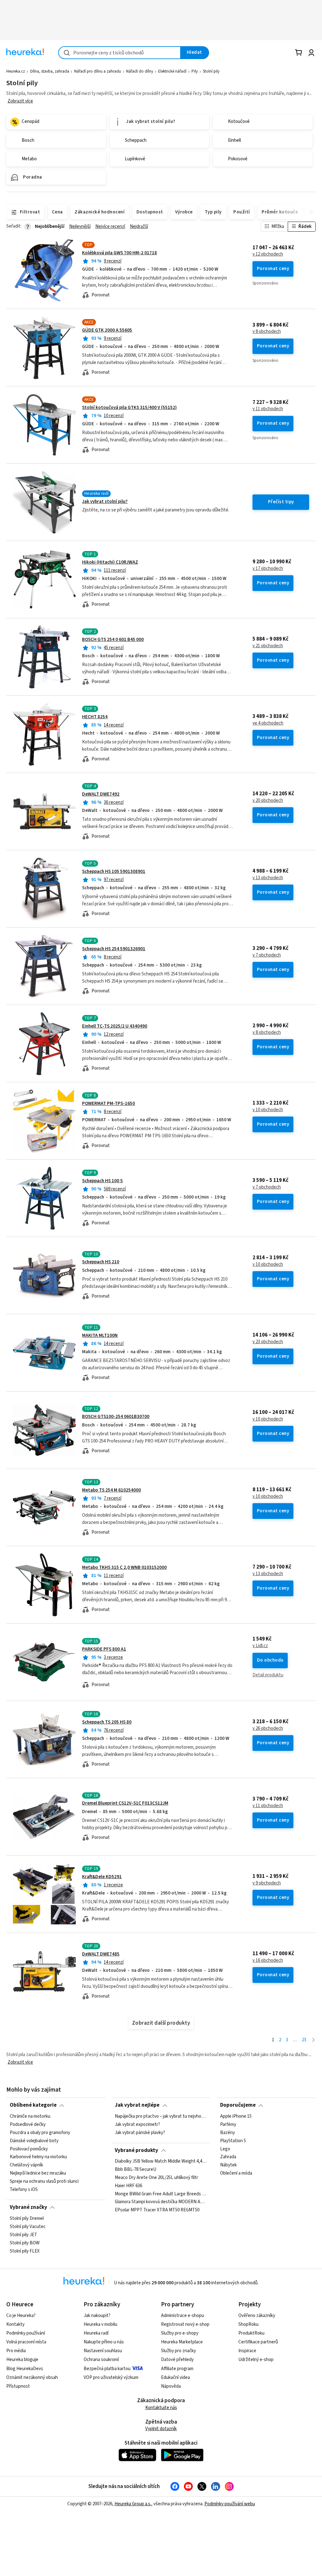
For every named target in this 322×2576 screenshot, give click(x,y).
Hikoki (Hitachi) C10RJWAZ (110, 562)
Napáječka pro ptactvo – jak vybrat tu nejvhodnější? (161, 2116)
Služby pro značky (178, 2351)
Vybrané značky (28, 2207)
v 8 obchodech (267, 332)
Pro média (16, 2351)
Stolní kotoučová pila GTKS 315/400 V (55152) (129, 408)
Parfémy (228, 2124)
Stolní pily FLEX (25, 2251)
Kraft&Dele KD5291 (102, 1877)
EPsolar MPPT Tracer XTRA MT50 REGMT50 (157, 2210)
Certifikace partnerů (258, 2342)
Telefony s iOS (24, 2189)
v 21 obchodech (268, 646)
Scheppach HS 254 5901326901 (114, 949)
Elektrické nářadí (172, 71)
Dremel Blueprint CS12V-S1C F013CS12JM (125, 1803)
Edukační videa (175, 2377)
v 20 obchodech (268, 801)
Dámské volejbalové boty (34, 2141)
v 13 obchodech (268, 878)
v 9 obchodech (267, 1883)
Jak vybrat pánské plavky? (140, 2132)
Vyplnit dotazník (161, 2429)
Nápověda (171, 2386)
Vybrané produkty (136, 2150)
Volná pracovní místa (26, 2342)
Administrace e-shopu (183, 2316)
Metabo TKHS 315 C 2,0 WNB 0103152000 (124, 1567)
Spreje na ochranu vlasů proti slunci (44, 2182)
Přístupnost (18, 2386)
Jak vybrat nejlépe (137, 2105)
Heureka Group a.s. (133, 2504)
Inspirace (247, 2351)
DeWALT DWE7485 (101, 1954)
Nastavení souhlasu (103, 2351)
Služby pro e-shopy (180, 2333)
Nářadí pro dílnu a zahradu (98, 71)
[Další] (313, 2040)
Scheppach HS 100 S (102, 1181)
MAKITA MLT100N (100, 1335)
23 (304, 2040)
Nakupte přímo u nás (104, 2342)
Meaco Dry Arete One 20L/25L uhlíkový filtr (156, 2178)
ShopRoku (248, 2324)
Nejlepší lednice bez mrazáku (38, 2173)
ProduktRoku (251, 2333)
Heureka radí (96, 2333)
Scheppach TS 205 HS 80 (107, 1722)
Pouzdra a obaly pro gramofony (40, 2132)
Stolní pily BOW (25, 2243)
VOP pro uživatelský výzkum (111, 2377)
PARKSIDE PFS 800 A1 (104, 1649)
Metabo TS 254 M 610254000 (111, 1490)
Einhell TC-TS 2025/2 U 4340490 (115, 1026)
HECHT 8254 (95, 717)
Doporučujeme (238, 2105)
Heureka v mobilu (100, 2324)
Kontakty (15, 2324)
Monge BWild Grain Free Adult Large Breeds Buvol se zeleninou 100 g (161, 2194)
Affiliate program (177, 2369)
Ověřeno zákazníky (257, 2316)
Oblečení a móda (236, 2173)
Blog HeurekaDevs (25, 2369)
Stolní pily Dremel (27, 2219)
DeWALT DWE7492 (101, 794)
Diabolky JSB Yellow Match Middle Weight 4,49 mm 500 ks (161, 2161)
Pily (195, 71)
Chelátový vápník (26, 2165)
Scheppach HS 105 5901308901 (114, 872)
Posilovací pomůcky (29, 2149)
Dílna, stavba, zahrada (50, 71)
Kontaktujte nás (161, 2408)
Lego (225, 2149)
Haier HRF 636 (128, 2186)
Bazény (228, 2132)
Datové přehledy (177, 2360)
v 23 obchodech (268, 1342)
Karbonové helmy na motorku (38, 2157)
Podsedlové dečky (28, 2124)
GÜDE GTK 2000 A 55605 (107, 330)
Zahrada (228, 2157)
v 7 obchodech (267, 955)
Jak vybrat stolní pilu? (105, 502)
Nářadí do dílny (140, 71)
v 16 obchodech (268, 1961)
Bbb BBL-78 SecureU (136, 2170)
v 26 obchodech (268, 1729)
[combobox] (119, 53)
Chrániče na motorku (30, 2116)
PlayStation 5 (233, 2141)
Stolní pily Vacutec (28, 2226)
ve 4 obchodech (268, 723)
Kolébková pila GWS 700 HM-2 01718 (119, 253)
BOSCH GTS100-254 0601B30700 (116, 1417)
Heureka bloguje (22, 2360)
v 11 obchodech (268, 409)
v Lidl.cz (260, 1646)
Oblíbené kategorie (33, 2105)
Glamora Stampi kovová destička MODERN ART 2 (161, 2202)
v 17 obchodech (268, 569)
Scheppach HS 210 (101, 1262)
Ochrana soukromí (101, 2360)
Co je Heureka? (21, 2316)
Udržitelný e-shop (256, 2360)
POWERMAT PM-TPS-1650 (108, 1103)
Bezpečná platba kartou (107, 2369)
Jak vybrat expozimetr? (137, 2124)
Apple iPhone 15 (236, 2116)
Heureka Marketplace (182, 2342)
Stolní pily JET (23, 2235)
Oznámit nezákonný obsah (32, 2377)
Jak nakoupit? (97, 2316)
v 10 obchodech (268, 1110)
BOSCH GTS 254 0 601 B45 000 (113, 640)
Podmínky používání (26, 2333)
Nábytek (228, 2165)
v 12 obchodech (268, 254)
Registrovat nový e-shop (185, 2324)
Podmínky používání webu (230, 2504)
